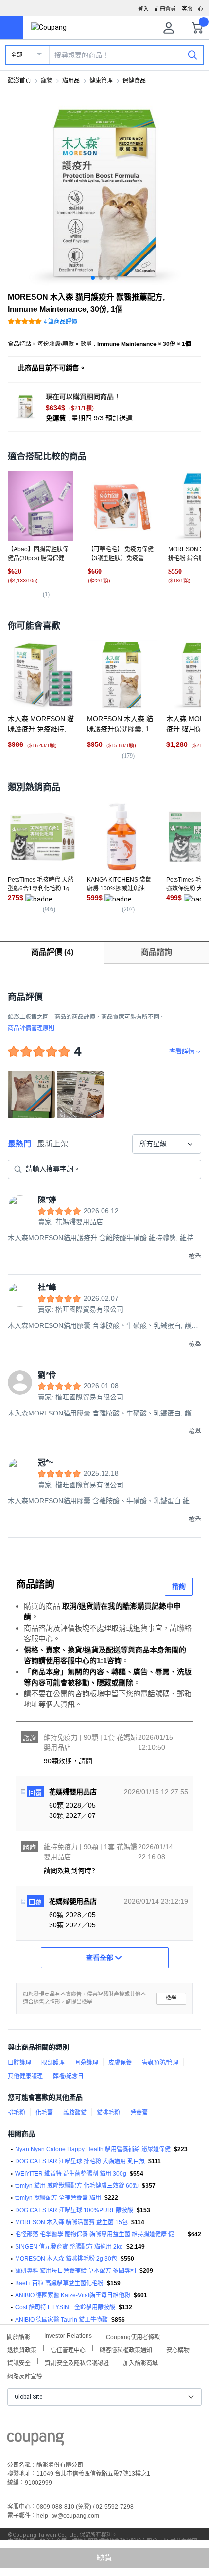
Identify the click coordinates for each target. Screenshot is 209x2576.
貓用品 (71, 81)
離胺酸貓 (75, 2113)
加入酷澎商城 (140, 2362)
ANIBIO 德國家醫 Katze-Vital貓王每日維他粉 (73, 2295)
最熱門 (19, 1144)
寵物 (47, 81)
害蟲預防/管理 (160, 2063)
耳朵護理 (87, 2063)
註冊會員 (165, 9)
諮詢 (179, 1586)
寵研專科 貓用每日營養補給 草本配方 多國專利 (76, 2271)
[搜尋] (192, 54)
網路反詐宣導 (25, 2375)
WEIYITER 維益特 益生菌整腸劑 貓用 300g (71, 2174)
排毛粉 (17, 2113)
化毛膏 (44, 2113)
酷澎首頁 (19, 81)
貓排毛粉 (108, 2113)
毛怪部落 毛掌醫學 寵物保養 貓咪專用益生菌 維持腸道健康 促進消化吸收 (100, 2234)
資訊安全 (19, 2362)
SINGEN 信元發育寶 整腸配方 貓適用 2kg (69, 2247)
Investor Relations (68, 2335)
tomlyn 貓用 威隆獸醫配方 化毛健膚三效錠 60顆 (77, 2186)
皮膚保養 (120, 2063)
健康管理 (101, 81)
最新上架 (52, 1144)
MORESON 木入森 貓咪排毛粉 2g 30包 (66, 2259)
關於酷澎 (18, 2336)
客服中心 (192, 9)
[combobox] (167, 1144)
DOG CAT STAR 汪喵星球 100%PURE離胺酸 (74, 2210)
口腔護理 (19, 2063)
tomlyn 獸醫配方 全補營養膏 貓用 (58, 2198)
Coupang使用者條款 (133, 2336)
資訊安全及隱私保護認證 (77, 2362)
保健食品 (134, 81)
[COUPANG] (36, 2441)
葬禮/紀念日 (68, 2076)
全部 (17, 55)
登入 (143, 9)
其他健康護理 (25, 2076)
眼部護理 (53, 2063)
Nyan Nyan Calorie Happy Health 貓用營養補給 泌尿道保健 (93, 2149)
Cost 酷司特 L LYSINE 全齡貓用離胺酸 (65, 2307)
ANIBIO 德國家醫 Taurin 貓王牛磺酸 (61, 2320)
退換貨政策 (22, 2349)
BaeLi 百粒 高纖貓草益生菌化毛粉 (59, 2283)
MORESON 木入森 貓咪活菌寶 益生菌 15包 (71, 2222)
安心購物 (178, 2349)
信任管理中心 (68, 2349)
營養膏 (139, 2113)
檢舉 (171, 1998)
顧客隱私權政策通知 (126, 2349)
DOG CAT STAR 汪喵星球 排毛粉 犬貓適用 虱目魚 (80, 2161)
